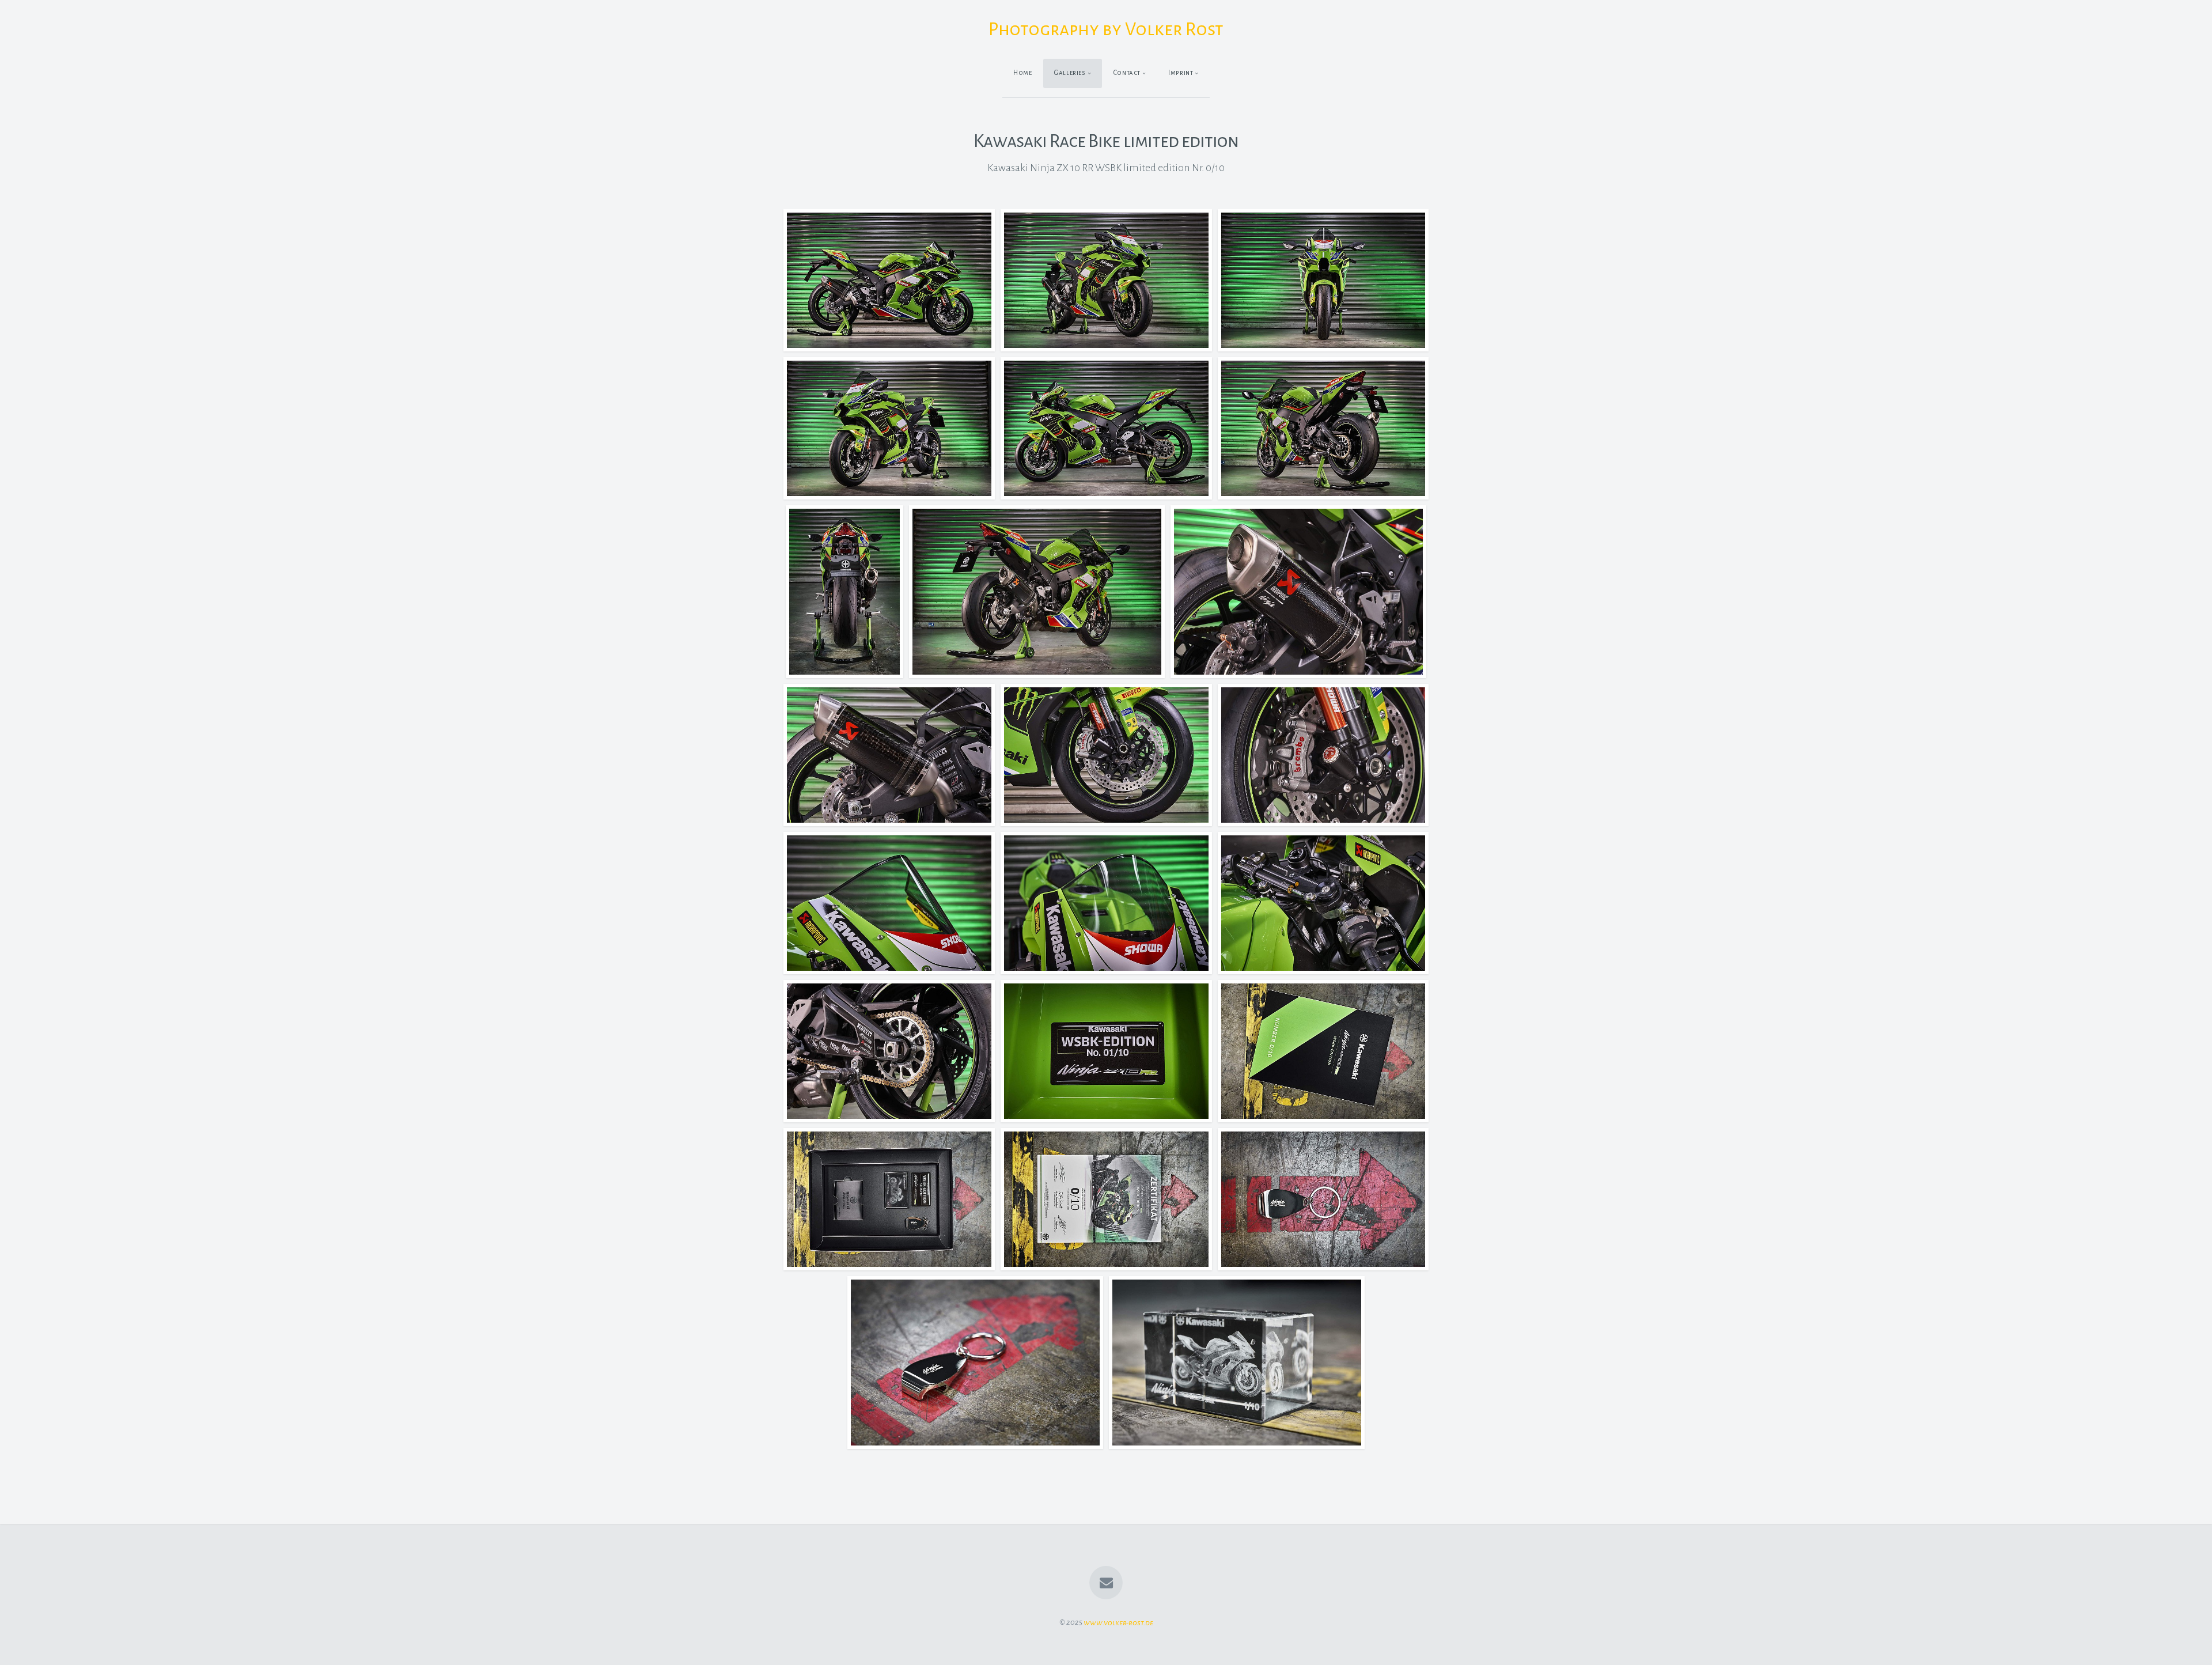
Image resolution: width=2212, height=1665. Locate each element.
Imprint (1181, 73)
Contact (1127, 73)
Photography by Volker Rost (1106, 29)
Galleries (1070, 73)
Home (1023, 73)
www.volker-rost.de (1118, 1622)
